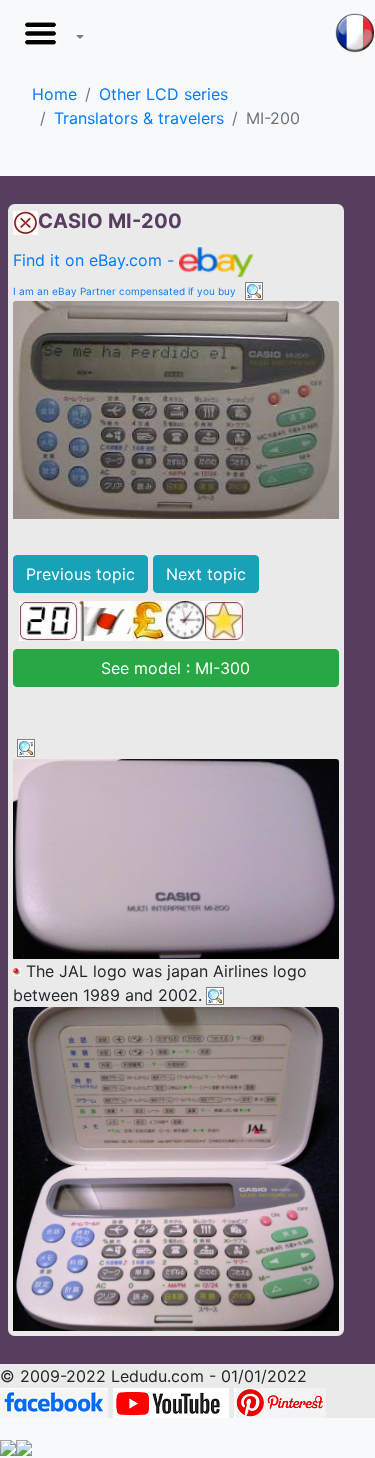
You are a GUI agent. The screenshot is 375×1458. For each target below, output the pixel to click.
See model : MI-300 (175, 668)
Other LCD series (163, 94)
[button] (50, 39)
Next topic (206, 574)
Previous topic (80, 574)
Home (54, 94)
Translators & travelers (139, 118)
